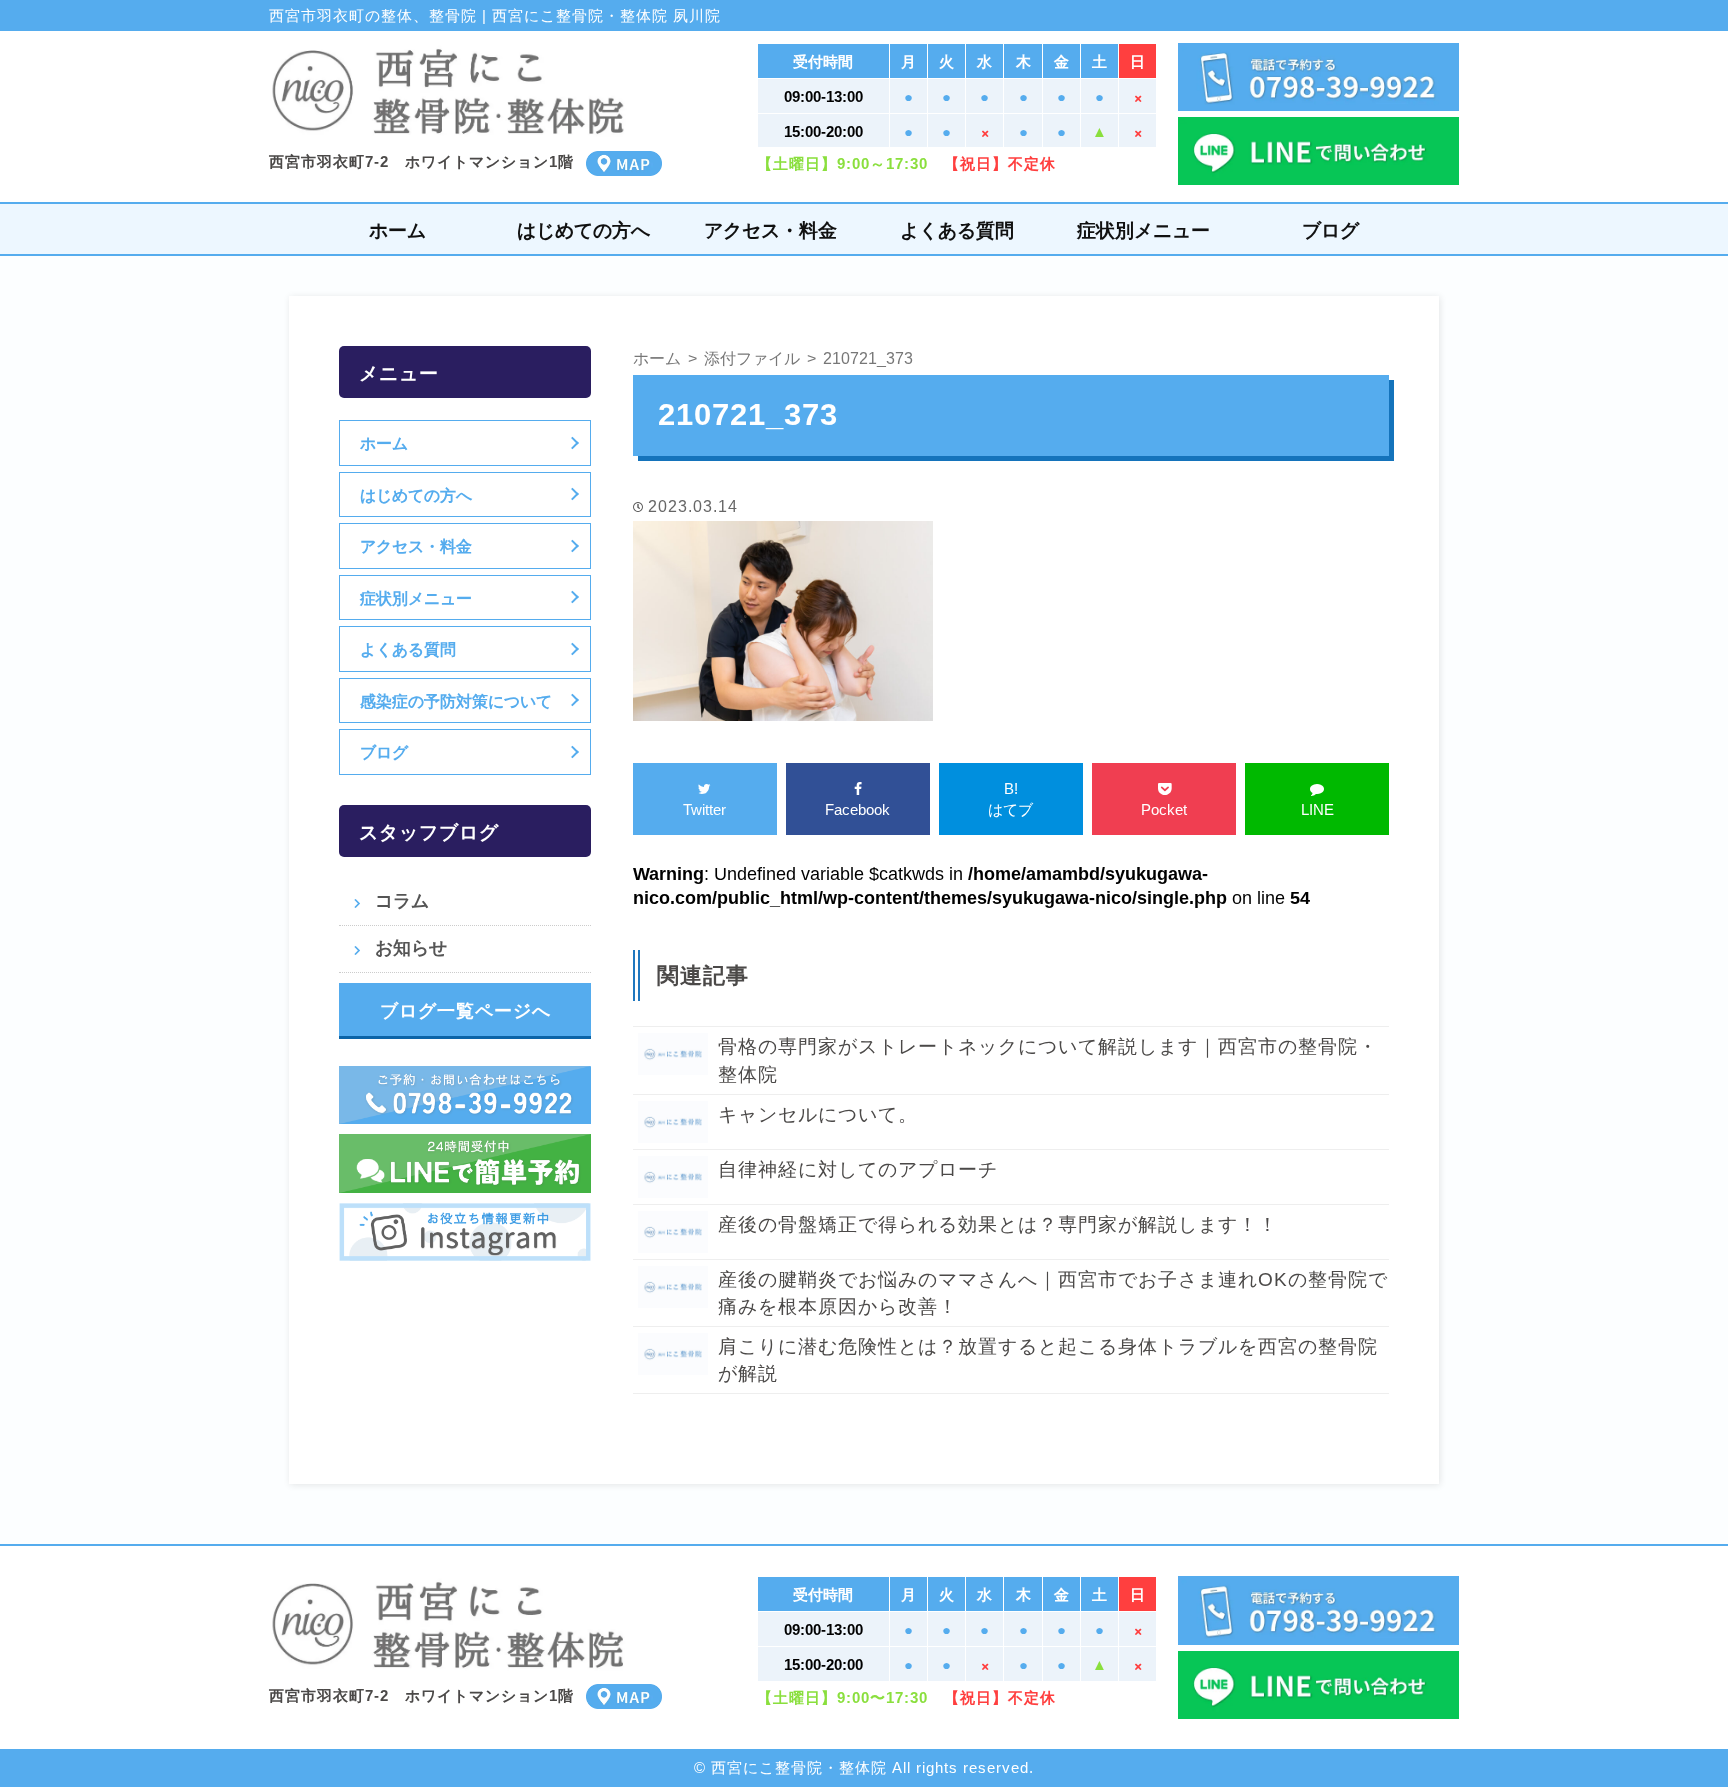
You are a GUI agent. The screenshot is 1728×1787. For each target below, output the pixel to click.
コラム (402, 901)
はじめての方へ (583, 230)
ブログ (1330, 230)
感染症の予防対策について (456, 701)
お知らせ (411, 948)
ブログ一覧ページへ (465, 1011)
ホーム (397, 230)
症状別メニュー (1143, 230)
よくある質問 (957, 230)
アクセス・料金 (770, 230)
